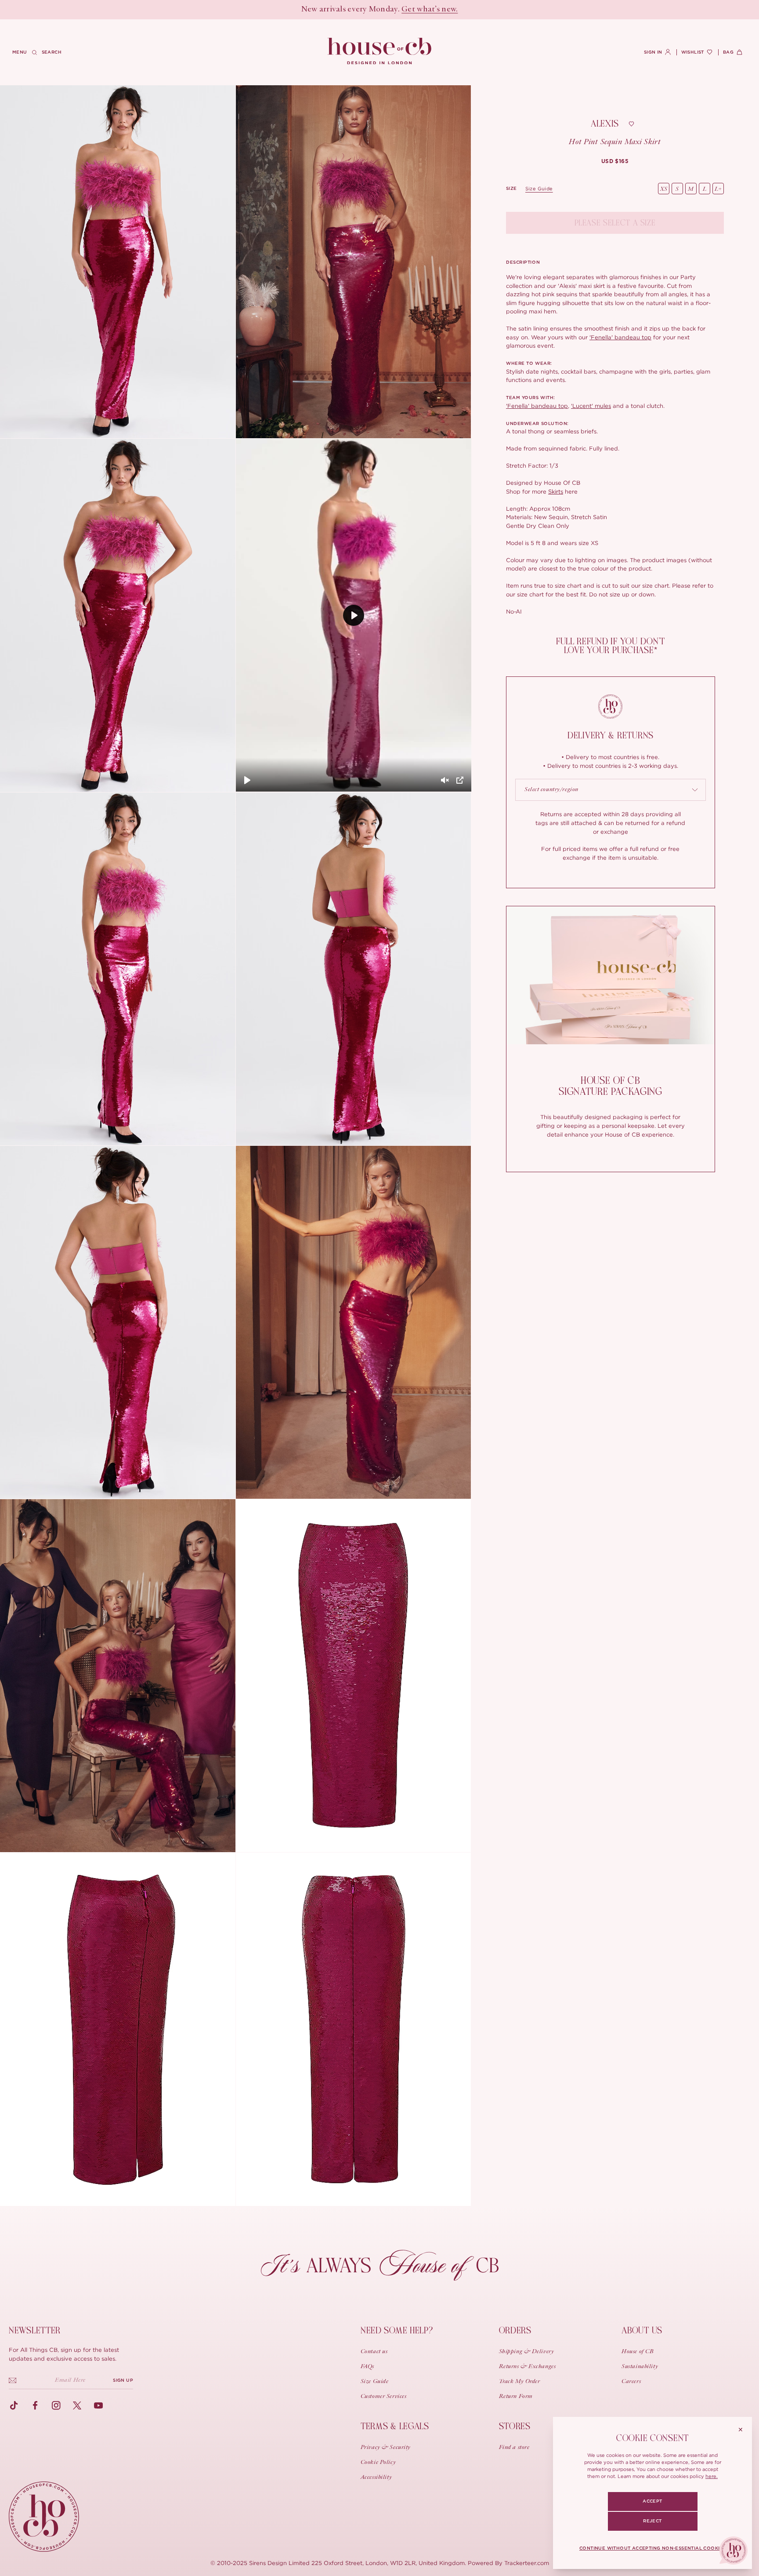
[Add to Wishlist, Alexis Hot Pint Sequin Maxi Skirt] (631, 124)
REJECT (652, 2521)
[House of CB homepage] (44, 2517)
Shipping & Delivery (527, 2352)
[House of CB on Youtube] (98, 2405)
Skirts (556, 491)
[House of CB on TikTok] (14, 2405)
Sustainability (640, 2367)
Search (52, 52)
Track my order (520, 2382)
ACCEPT (652, 2501)
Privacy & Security (386, 2448)
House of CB (638, 2352)
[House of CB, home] (380, 51)
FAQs (367, 2367)
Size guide (539, 189)
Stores (515, 2426)
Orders (515, 2331)
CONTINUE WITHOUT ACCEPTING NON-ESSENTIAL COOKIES (652, 2548)
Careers (631, 2382)
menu (20, 52)
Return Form (516, 2397)
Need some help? (397, 2331)
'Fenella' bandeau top (620, 337)
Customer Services (384, 2397)
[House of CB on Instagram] (56, 2405)
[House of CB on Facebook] (35, 2405)
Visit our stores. (410, 10)
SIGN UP (123, 2380)
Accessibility (376, 2478)
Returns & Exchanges (528, 2367)
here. (712, 2476)
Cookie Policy (378, 2463)
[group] (615, 161)
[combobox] (611, 790)
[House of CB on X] (77, 2405)
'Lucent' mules (591, 406)
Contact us (374, 2352)
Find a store (514, 2448)
